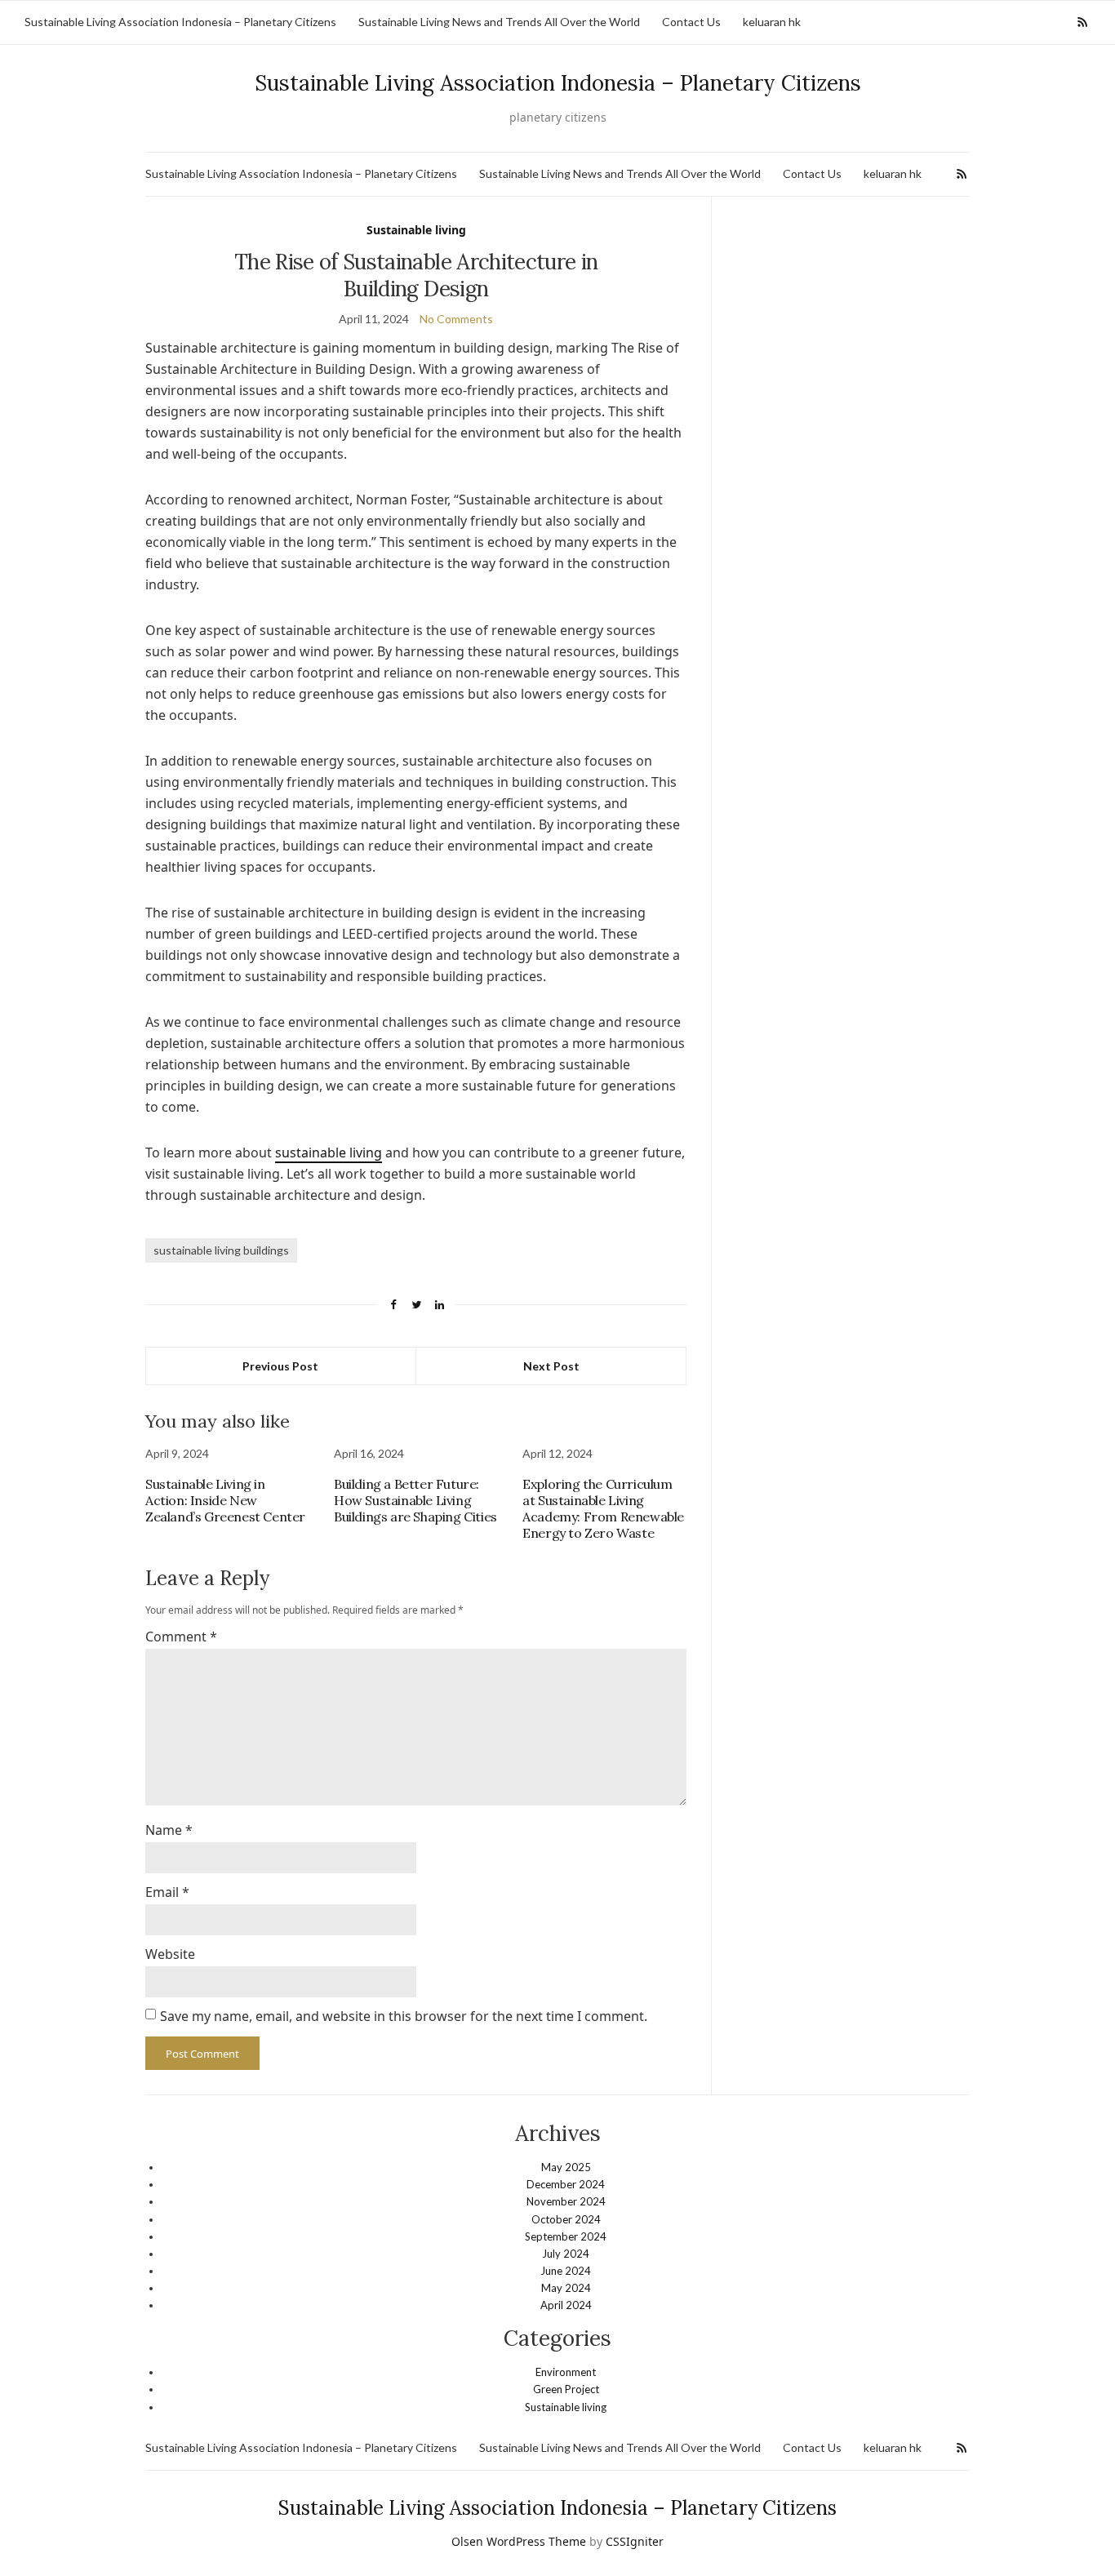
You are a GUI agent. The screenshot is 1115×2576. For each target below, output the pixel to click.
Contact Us (691, 22)
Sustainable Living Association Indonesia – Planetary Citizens (180, 22)
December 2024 (566, 2184)
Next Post (551, 1366)
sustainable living (329, 1153)
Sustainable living (416, 230)
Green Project (566, 2389)
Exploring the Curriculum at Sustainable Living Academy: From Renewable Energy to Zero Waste (603, 1508)
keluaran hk (772, 22)
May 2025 (566, 2167)
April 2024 (566, 2305)
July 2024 (566, 2254)
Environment (566, 2372)
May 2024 (566, 2288)
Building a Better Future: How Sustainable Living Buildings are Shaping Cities (415, 1500)
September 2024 (566, 2236)
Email (167, 1892)
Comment (181, 1637)
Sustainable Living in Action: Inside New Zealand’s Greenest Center (225, 1500)
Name (169, 1830)
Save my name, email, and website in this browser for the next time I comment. (404, 2016)
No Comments (456, 319)
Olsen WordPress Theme (519, 2541)
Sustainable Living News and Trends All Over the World (499, 22)
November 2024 (566, 2201)
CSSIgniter (635, 2541)
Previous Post (280, 1366)
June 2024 (566, 2271)
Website (170, 1954)
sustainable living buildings (221, 1250)
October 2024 (566, 2219)
